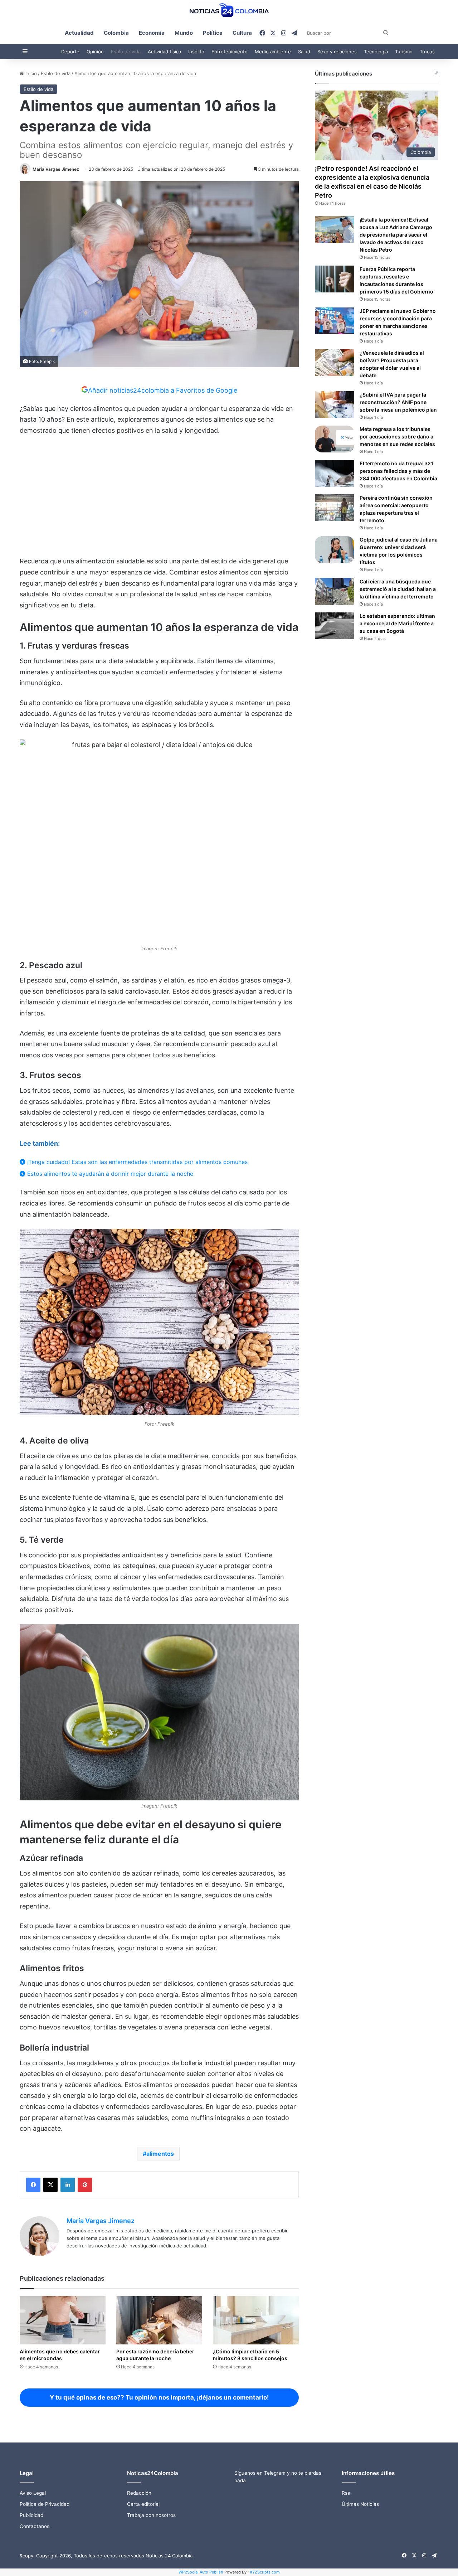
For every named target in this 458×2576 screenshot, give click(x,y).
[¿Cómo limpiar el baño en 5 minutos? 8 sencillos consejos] (256, 2320)
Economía (152, 33)
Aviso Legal (33, 2493)
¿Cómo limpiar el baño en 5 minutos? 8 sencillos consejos (250, 2355)
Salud (304, 52)
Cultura (242, 33)
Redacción (139, 2493)
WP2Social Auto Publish (201, 2572)
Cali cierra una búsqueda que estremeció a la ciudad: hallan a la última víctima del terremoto (398, 589)
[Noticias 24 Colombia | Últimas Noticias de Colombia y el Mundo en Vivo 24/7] (229, 11)
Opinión (95, 52)
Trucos (427, 52)
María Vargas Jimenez (56, 169)
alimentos (160, 2154)
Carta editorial (143, 2504)
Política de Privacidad (45, 2504)
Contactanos (35, 2526)
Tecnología (376, 52)
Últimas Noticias (360, 2504)
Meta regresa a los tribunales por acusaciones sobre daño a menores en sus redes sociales (397, 436)
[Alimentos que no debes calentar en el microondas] (63, 2320)
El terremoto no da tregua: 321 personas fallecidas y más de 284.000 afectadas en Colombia (398, 471)
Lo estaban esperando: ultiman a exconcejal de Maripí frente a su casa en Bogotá (397, 623)
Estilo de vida (126, 52)
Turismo (404, 52)
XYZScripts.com (265, 2572)
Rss (346, 2493)
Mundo (184, 33)
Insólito (196, 52)
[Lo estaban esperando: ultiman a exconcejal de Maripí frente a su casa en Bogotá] (335, 626)
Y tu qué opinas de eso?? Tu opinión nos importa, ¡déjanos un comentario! (159, 2397)
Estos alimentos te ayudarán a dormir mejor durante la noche (109, 1174)
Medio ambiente (273, 52)
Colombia (116, 33)
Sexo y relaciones (337, 52)
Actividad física (164, 52)
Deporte (70, 52)
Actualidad (79, 33)
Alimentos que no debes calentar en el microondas (60, 2355)
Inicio (30, 73)
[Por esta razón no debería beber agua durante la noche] (159, 2320)
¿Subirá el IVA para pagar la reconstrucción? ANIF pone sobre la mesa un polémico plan (398, 402)
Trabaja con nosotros (151, 2515)
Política (213, 33)
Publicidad (31, 2515)
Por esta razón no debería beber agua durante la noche (155, 2355)
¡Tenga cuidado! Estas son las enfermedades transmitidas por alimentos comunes (137, 1162)
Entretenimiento (230, 52)
